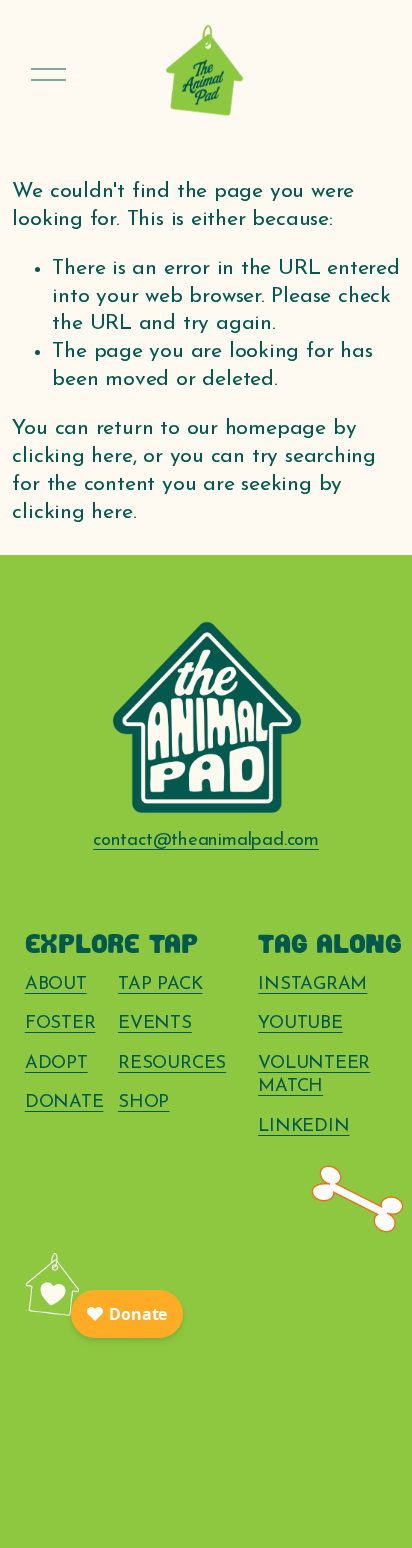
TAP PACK (160, 984)
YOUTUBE (300, 1023)
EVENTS (155, 1023)
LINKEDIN (303, 1126)
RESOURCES (172, 1063)
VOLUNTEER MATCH (314, 1075)
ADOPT (56, 1063)
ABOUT (56, 984)
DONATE (64, 1102)
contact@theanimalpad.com (206, 840)
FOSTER (60, 1023)
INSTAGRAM (312, 984)
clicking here (72, 456)
